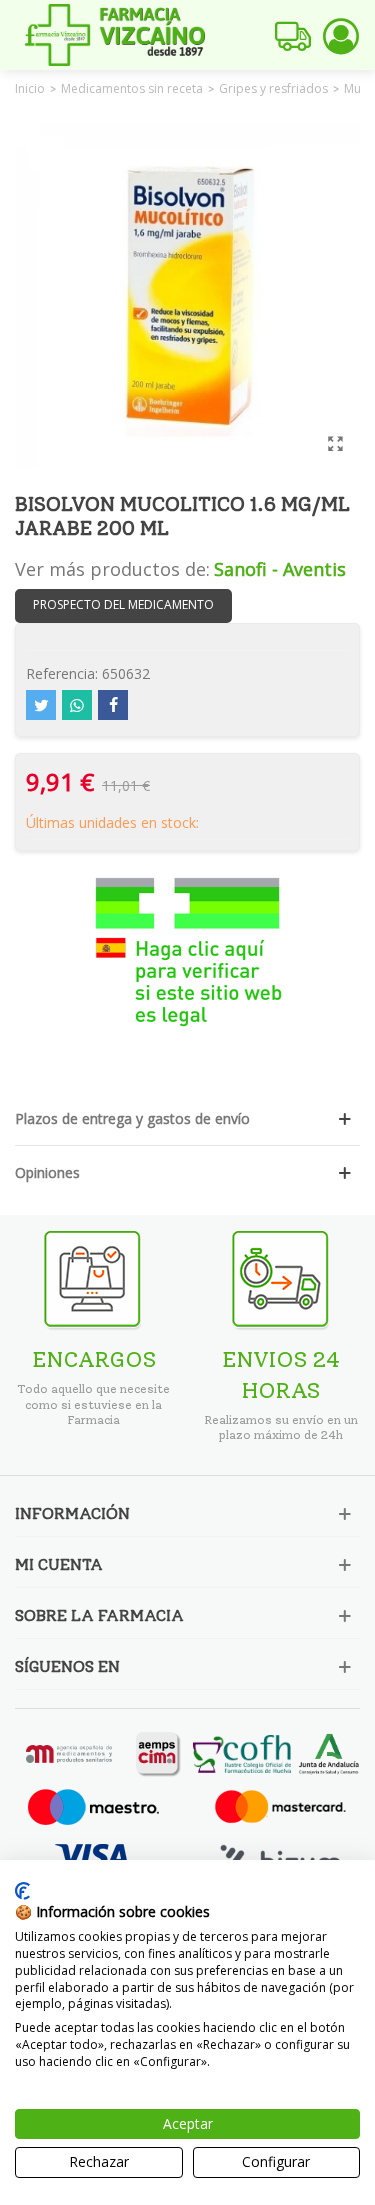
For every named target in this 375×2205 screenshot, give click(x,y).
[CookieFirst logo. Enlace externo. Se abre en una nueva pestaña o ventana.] (22, 1891)
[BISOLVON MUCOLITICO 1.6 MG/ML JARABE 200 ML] (335, 443)
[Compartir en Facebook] (113, 705)
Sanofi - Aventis (280, 569)
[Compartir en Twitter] (41, 705)
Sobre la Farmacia (99, 1615)
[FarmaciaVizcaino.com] (115, 35)
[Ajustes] (341, 35)
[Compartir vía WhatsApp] (77, 705)
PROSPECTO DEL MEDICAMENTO (123, 604)
